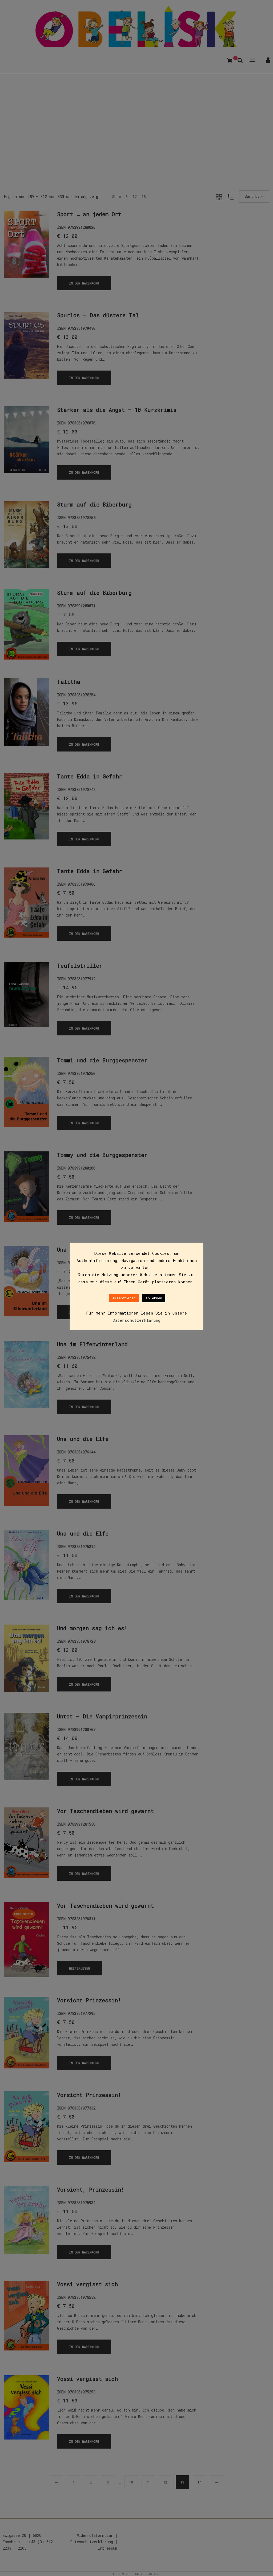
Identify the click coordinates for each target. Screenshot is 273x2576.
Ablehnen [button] (154, 1298)
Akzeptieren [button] (124, 1298)
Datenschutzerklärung (136, 1320)
